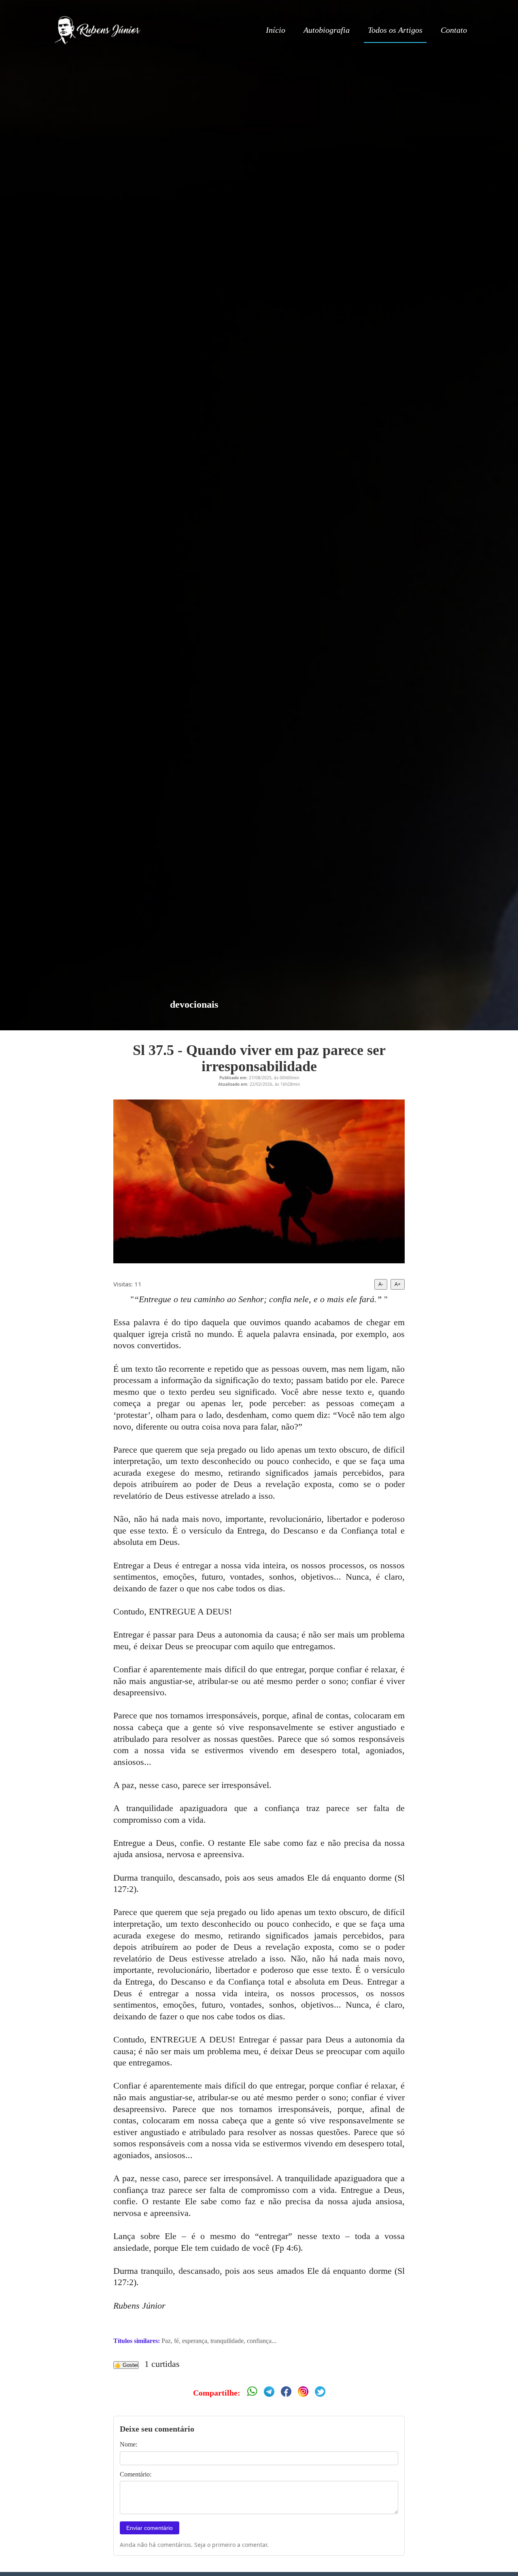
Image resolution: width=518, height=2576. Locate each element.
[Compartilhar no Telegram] (269, 2393)
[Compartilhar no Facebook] (286, 2393)
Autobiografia (327, 30)
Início (276, 30)
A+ (398, 1284)
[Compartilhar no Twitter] (320, 2393)
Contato (454, 30)
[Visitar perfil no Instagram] (303, 2393)
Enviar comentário (150, 2528)
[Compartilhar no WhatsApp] (252, 2393)
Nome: (128, 2444)
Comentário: (136, 2474)
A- (381, 1284)
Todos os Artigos (395, 30)
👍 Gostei (126, 2365)
